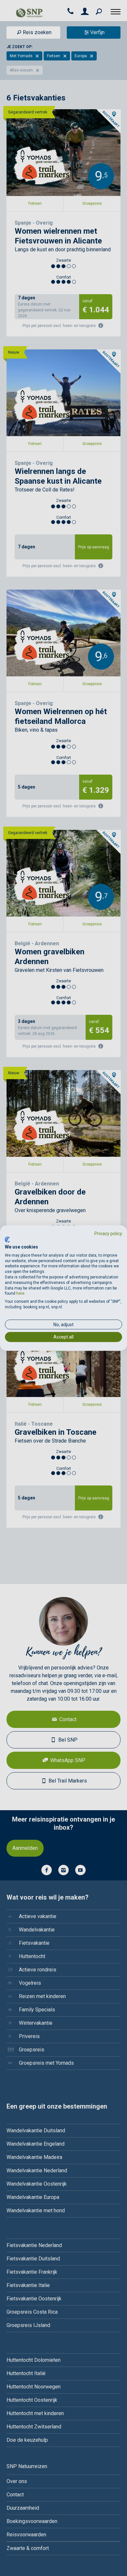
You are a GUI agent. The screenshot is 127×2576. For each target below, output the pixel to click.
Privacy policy (108, 1233)
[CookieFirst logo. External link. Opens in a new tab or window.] (7, 1240)
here (20, 1293)
